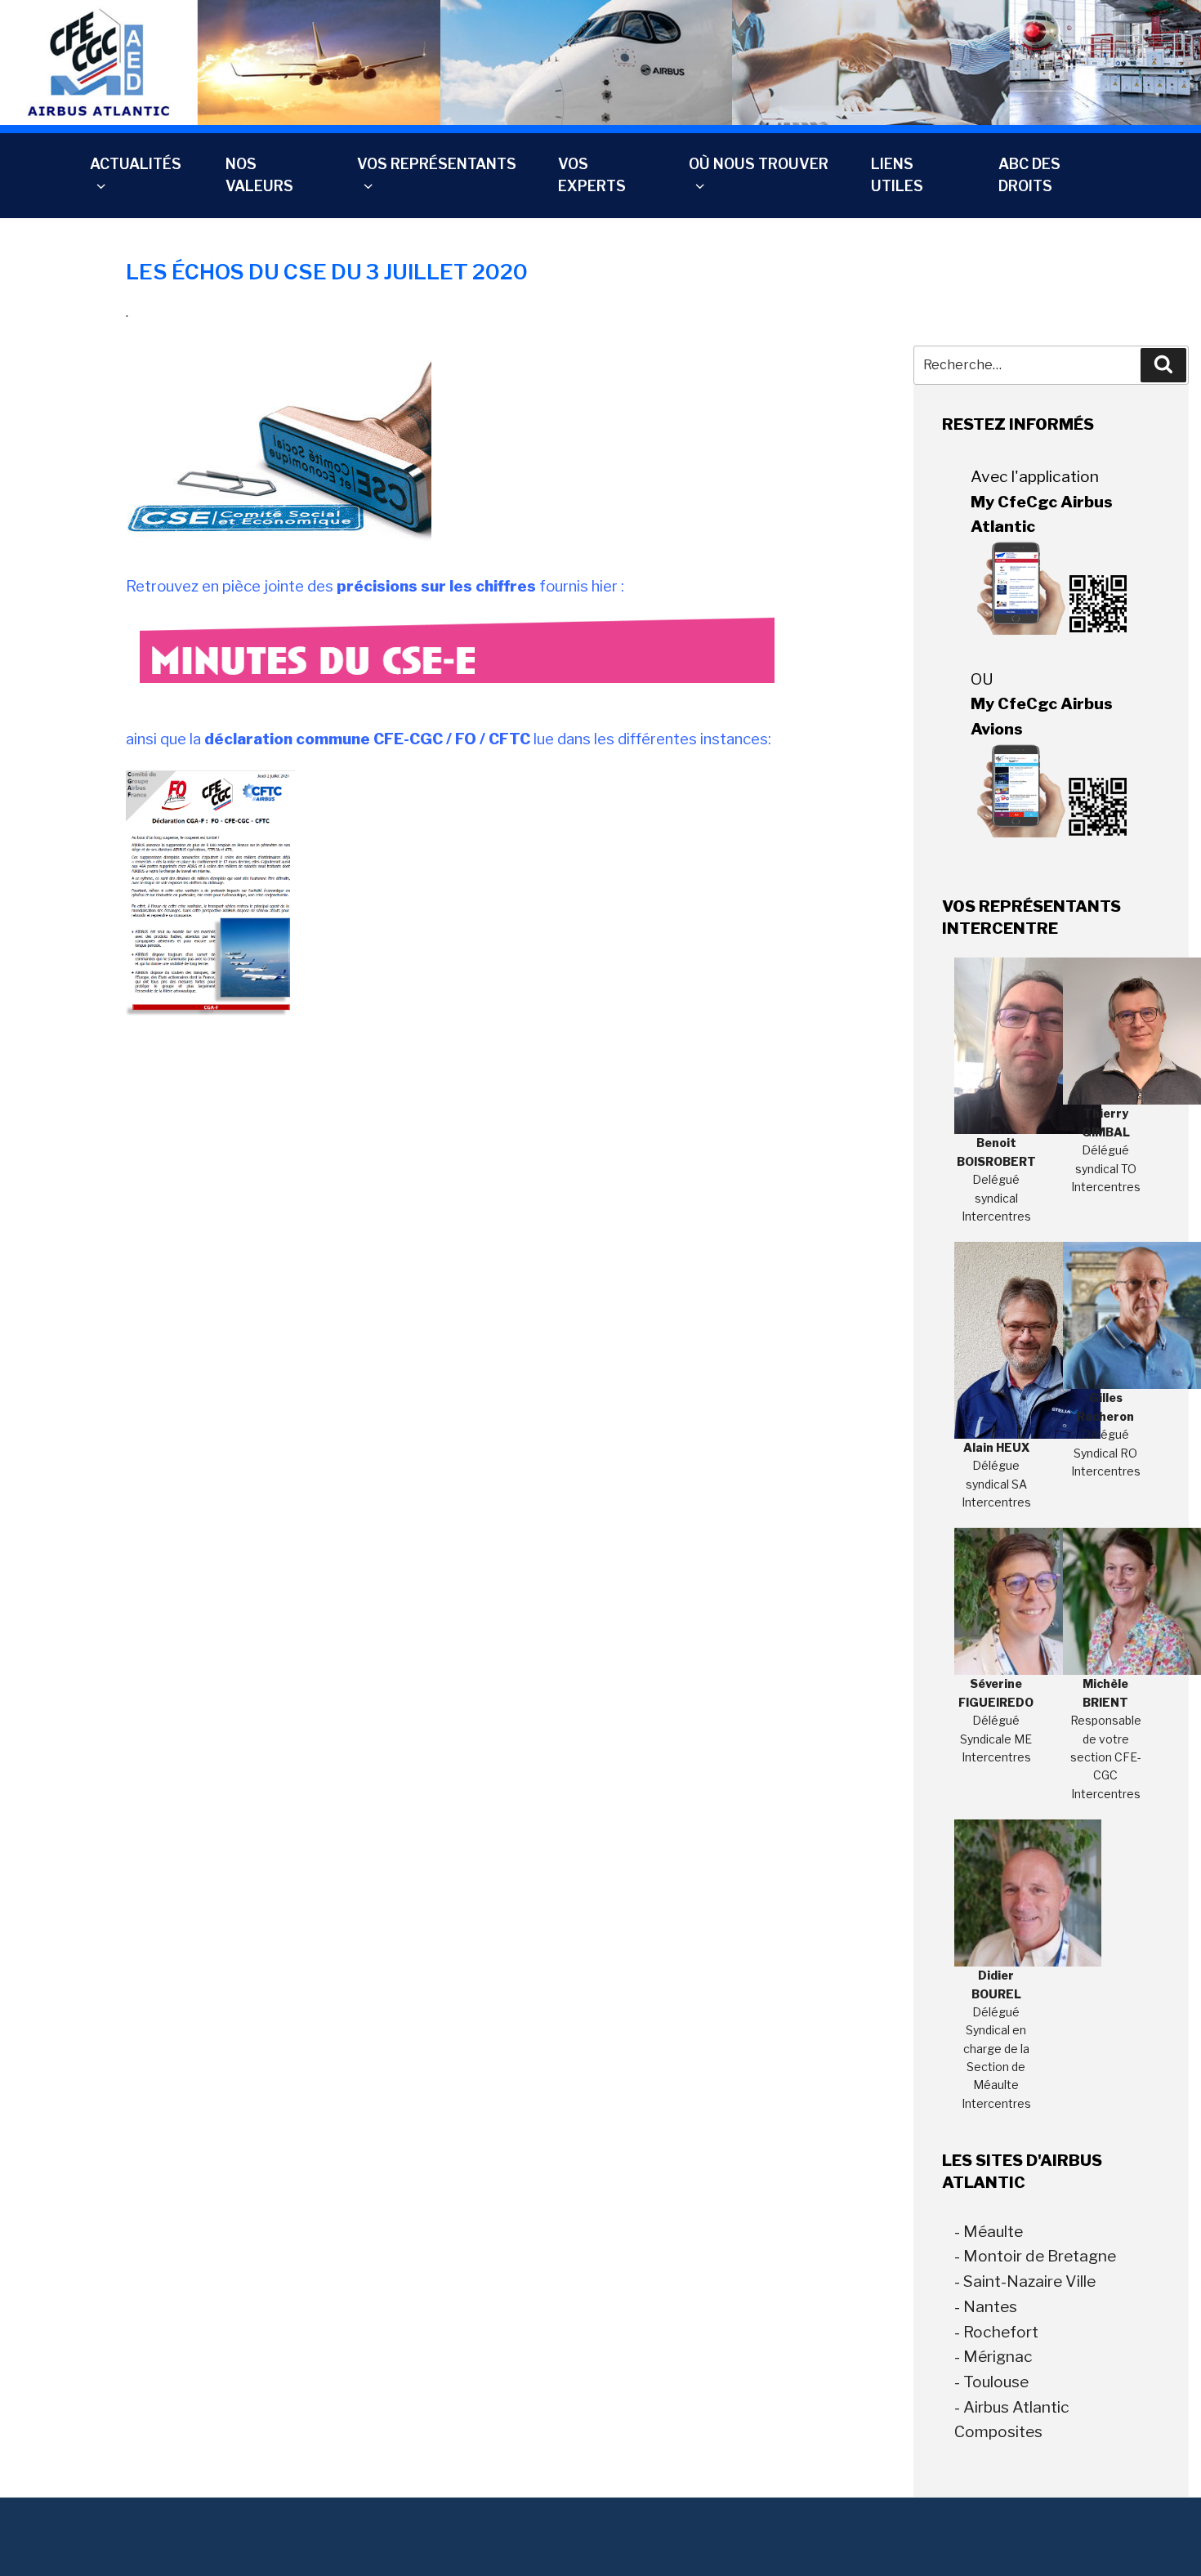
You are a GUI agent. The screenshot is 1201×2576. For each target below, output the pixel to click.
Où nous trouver (759, 164)
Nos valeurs (259, 174)
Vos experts (592, 174)
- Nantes (986, 2306)
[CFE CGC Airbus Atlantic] (600, 62)
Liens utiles (897, 174)
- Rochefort (996, 2332)
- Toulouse (991, 2382)
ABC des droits (1029, 174)
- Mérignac (993, 2356)
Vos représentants (437, 164)
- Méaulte (989, 2231)
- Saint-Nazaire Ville (1025, 2281)
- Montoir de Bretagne (1035, 2256)
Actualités (136, 164)
